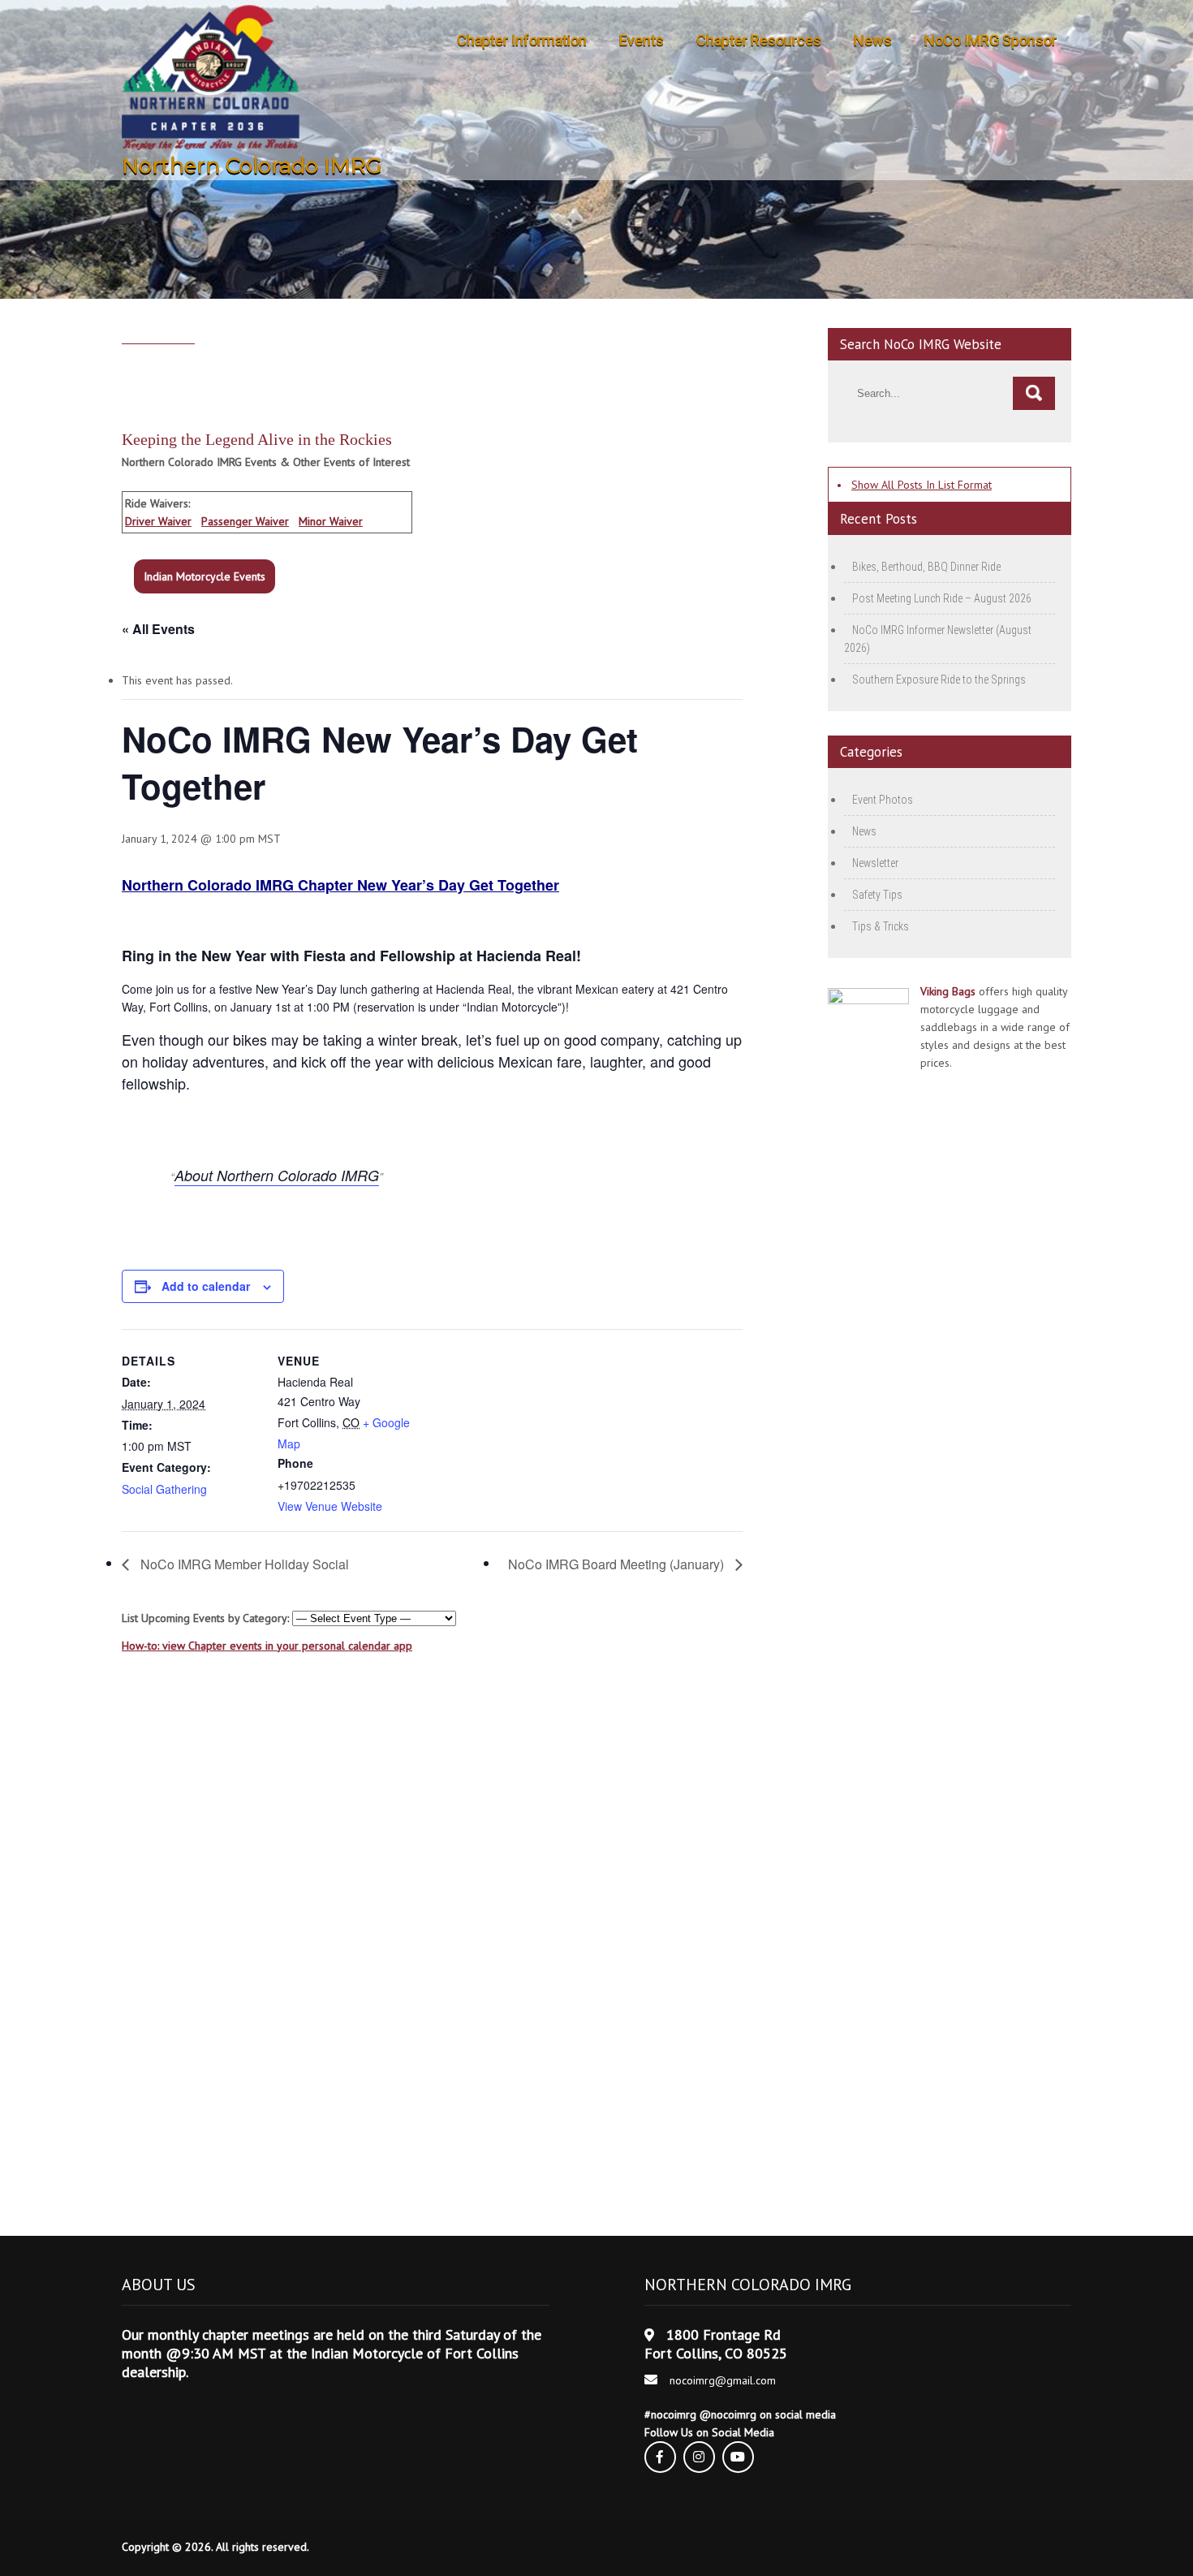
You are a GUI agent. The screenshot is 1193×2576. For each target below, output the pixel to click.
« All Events (158, 629)
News (873, 40)
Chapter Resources (759, 40)
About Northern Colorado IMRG (277, 1175)
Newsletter (875, 863)
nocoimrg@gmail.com (723, 2380)
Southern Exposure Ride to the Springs (939, 680)
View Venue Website (330, 1506)
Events (642, 40)
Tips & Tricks (881, 926)
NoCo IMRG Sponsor (991, 40)
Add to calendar (206, 1286)
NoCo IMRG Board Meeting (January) (618, 1564)
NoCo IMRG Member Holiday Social (243, 1564)
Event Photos (883, 800)
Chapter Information (522, 40)
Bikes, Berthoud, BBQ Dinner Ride (926, 567)
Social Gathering (164, 1489)
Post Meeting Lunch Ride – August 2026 (942, 598)
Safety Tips (877, 895)
